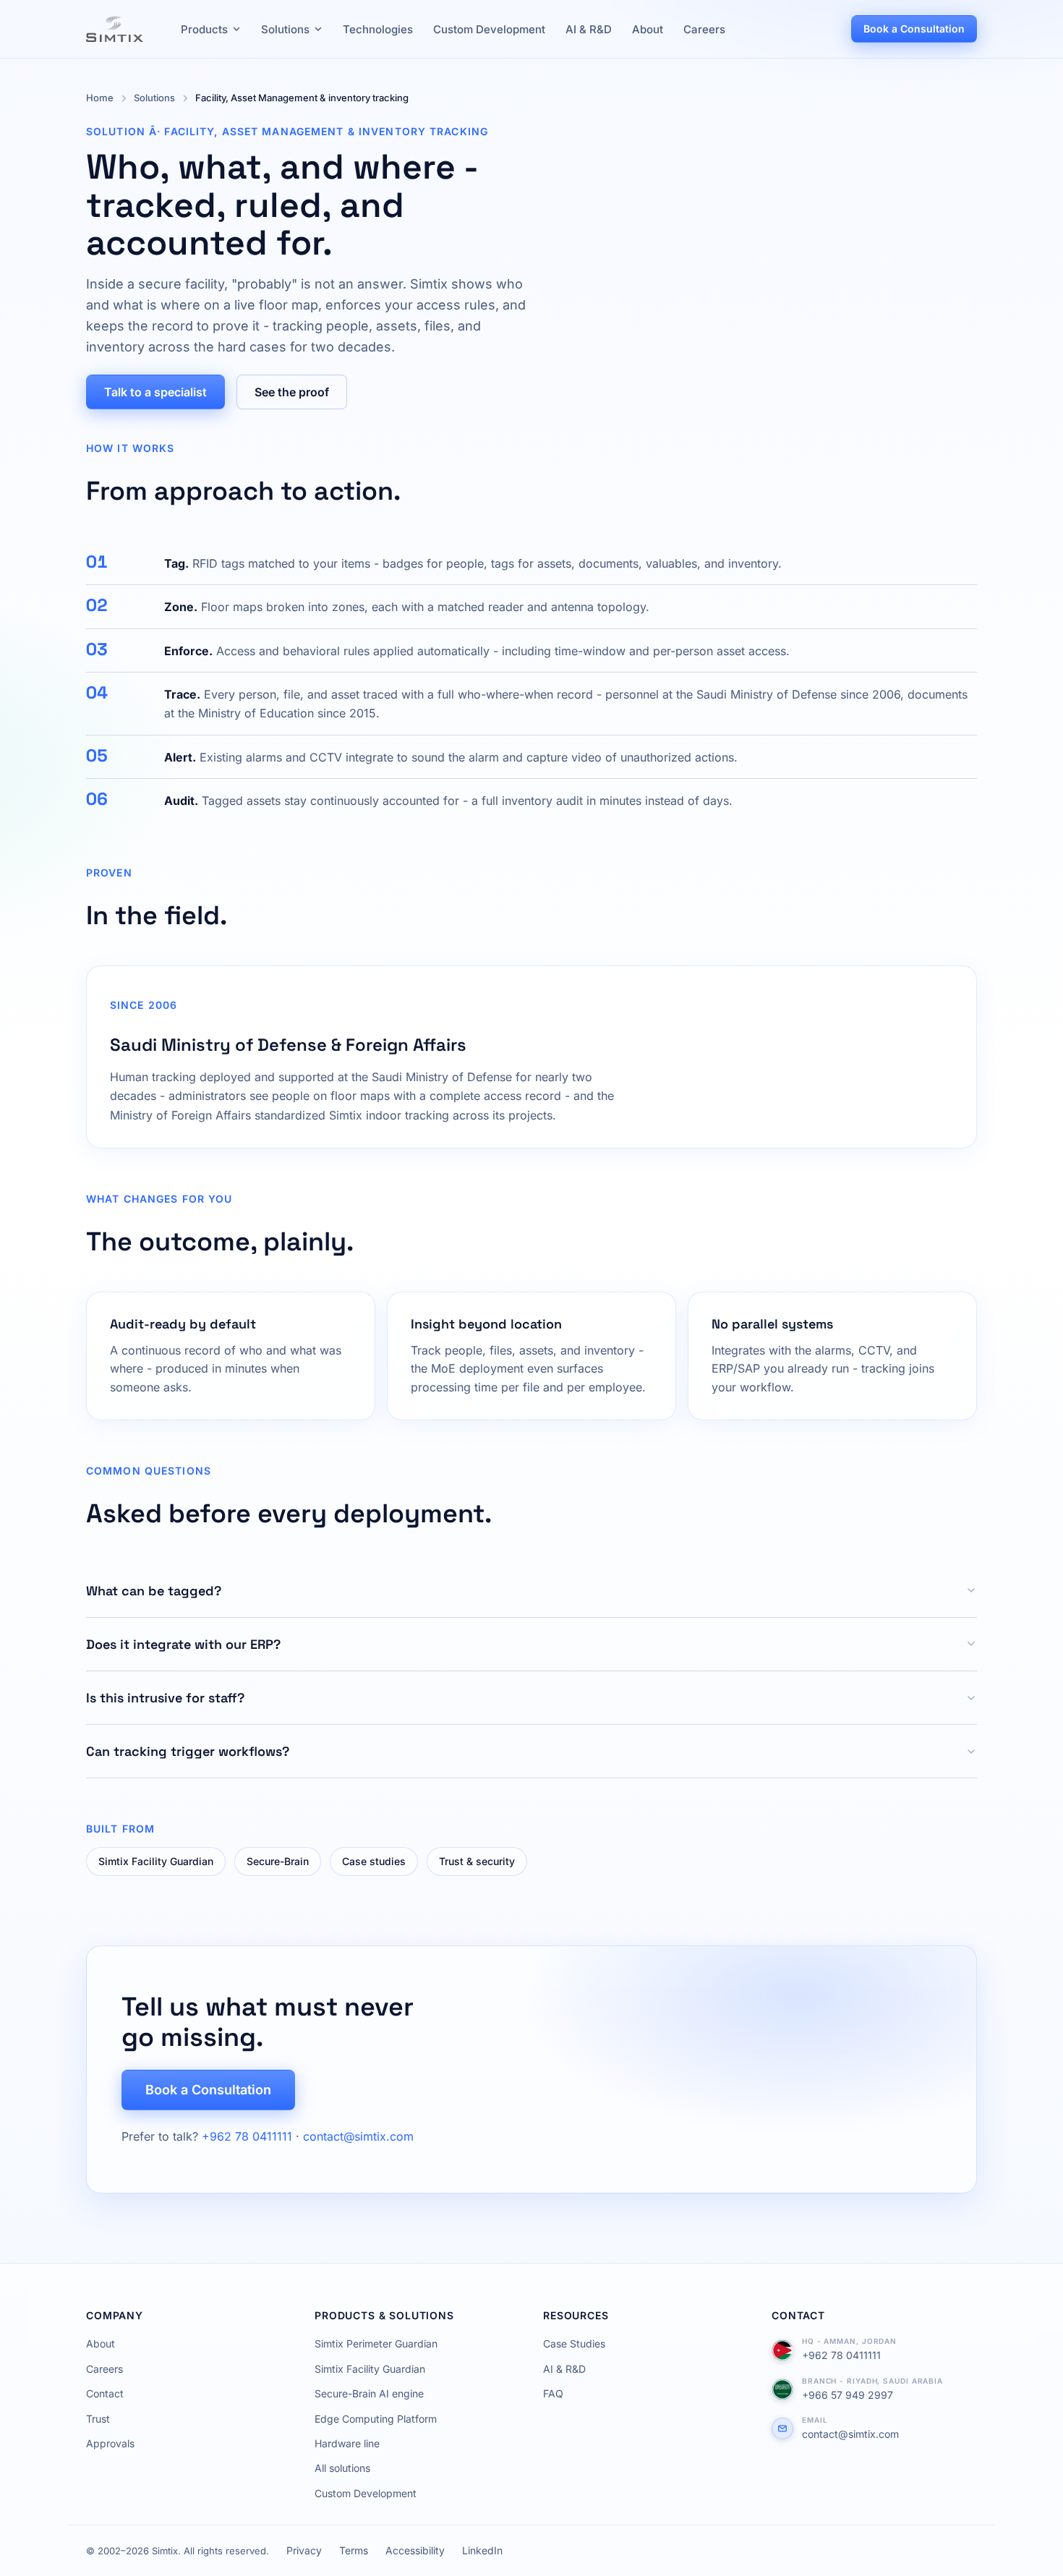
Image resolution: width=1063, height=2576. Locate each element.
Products (204, 29)
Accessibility (415, 2550)
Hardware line (347, 2443)
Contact (105, 2393)
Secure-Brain (278, 1861)
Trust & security (477, 1861)
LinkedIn (482, 2550)
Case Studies (574, 2343)
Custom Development (489, 29)
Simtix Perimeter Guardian (376, 2343)
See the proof (292, 392)
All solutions (342, 2468)
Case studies (374, 1861)
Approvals (110, 2443)
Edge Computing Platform (376, 2419)
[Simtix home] (115, 29)
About (648, 29)
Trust (98, 2419)
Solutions (285, 29)
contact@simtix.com (358, 2136)
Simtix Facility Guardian (156, 1861)
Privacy (304, 2550)
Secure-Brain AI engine (369, 2393)
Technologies (378, 29)
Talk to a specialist (155, 392)
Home (100, 98)
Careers (704, 29)
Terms (354, 2550)
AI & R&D (589, 29)
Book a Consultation (914, 29)
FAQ (553, 2393)
